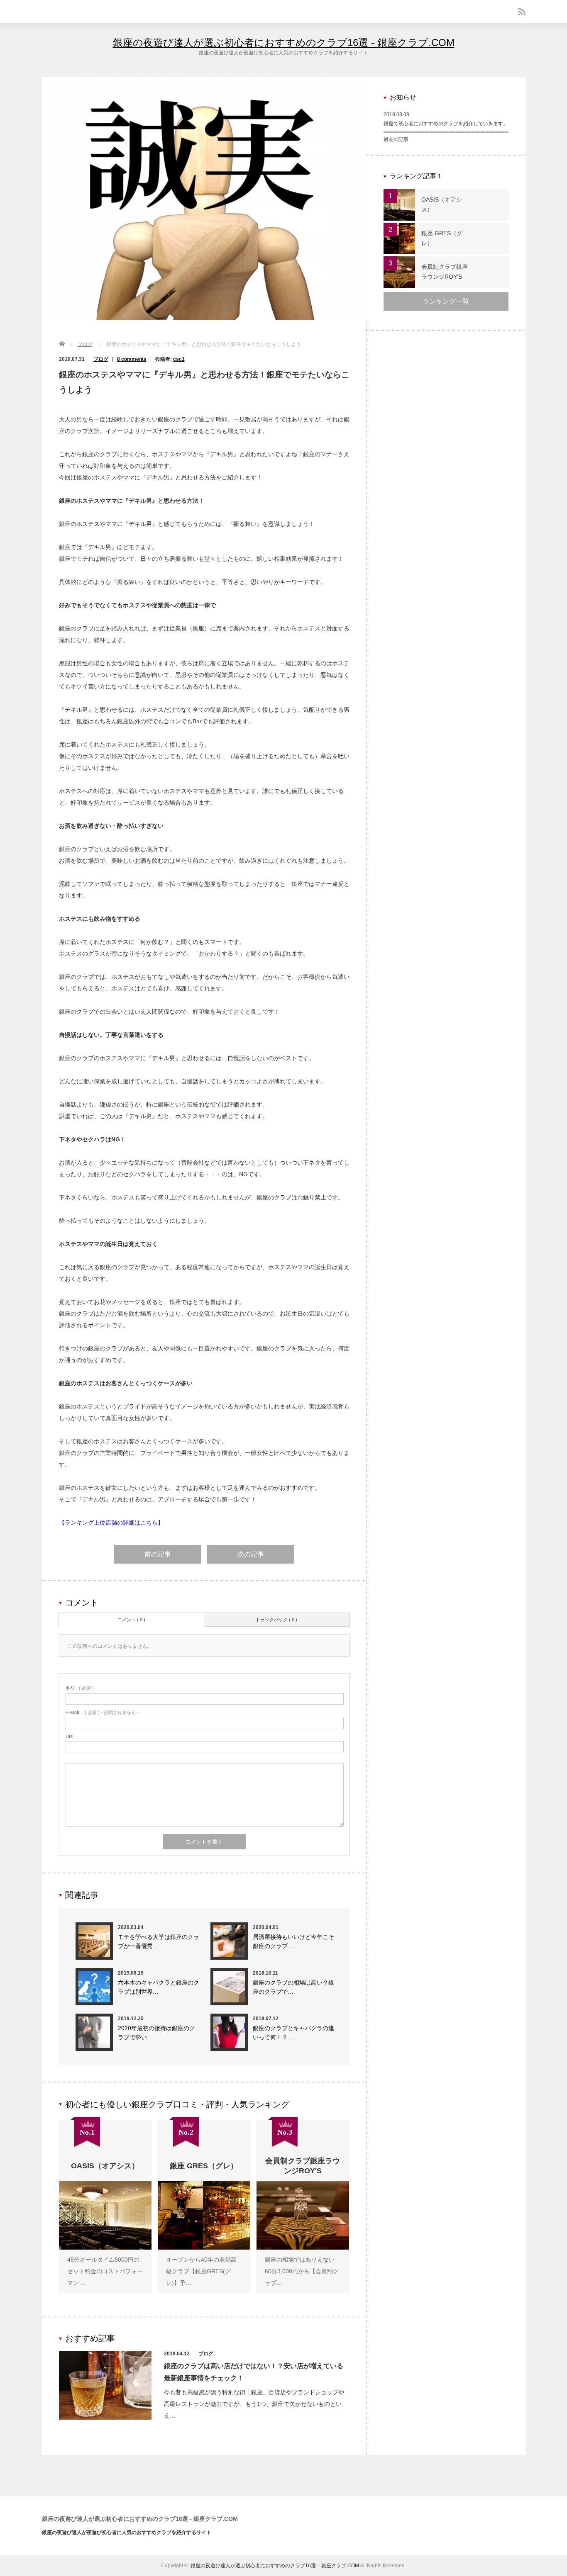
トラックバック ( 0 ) (276, 1620)
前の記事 (158, 1554)
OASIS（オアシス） (442, 204)
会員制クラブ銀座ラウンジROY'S (445, 272)
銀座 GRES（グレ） (442, 238)
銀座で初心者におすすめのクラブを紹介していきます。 (446, 124)
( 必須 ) (80, 1688)
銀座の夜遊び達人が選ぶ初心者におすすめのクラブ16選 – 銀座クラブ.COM (275, 2566)
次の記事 (251, 1554)
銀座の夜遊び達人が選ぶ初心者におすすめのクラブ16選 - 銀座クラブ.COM (284, 43)
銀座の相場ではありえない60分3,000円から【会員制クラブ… (302, 2271)
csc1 (179, 359)
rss (522, 12)
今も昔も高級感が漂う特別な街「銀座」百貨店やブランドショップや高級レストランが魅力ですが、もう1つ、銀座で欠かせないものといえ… (254, 2404)
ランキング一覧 (446, 301)
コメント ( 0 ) (131, 1620)
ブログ (85, 344)
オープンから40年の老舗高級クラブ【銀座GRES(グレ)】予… (201, 2271)
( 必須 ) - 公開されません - (102, 1712)
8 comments (132, 359)
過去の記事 (396, 139)
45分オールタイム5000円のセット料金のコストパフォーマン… (105, 2271)
